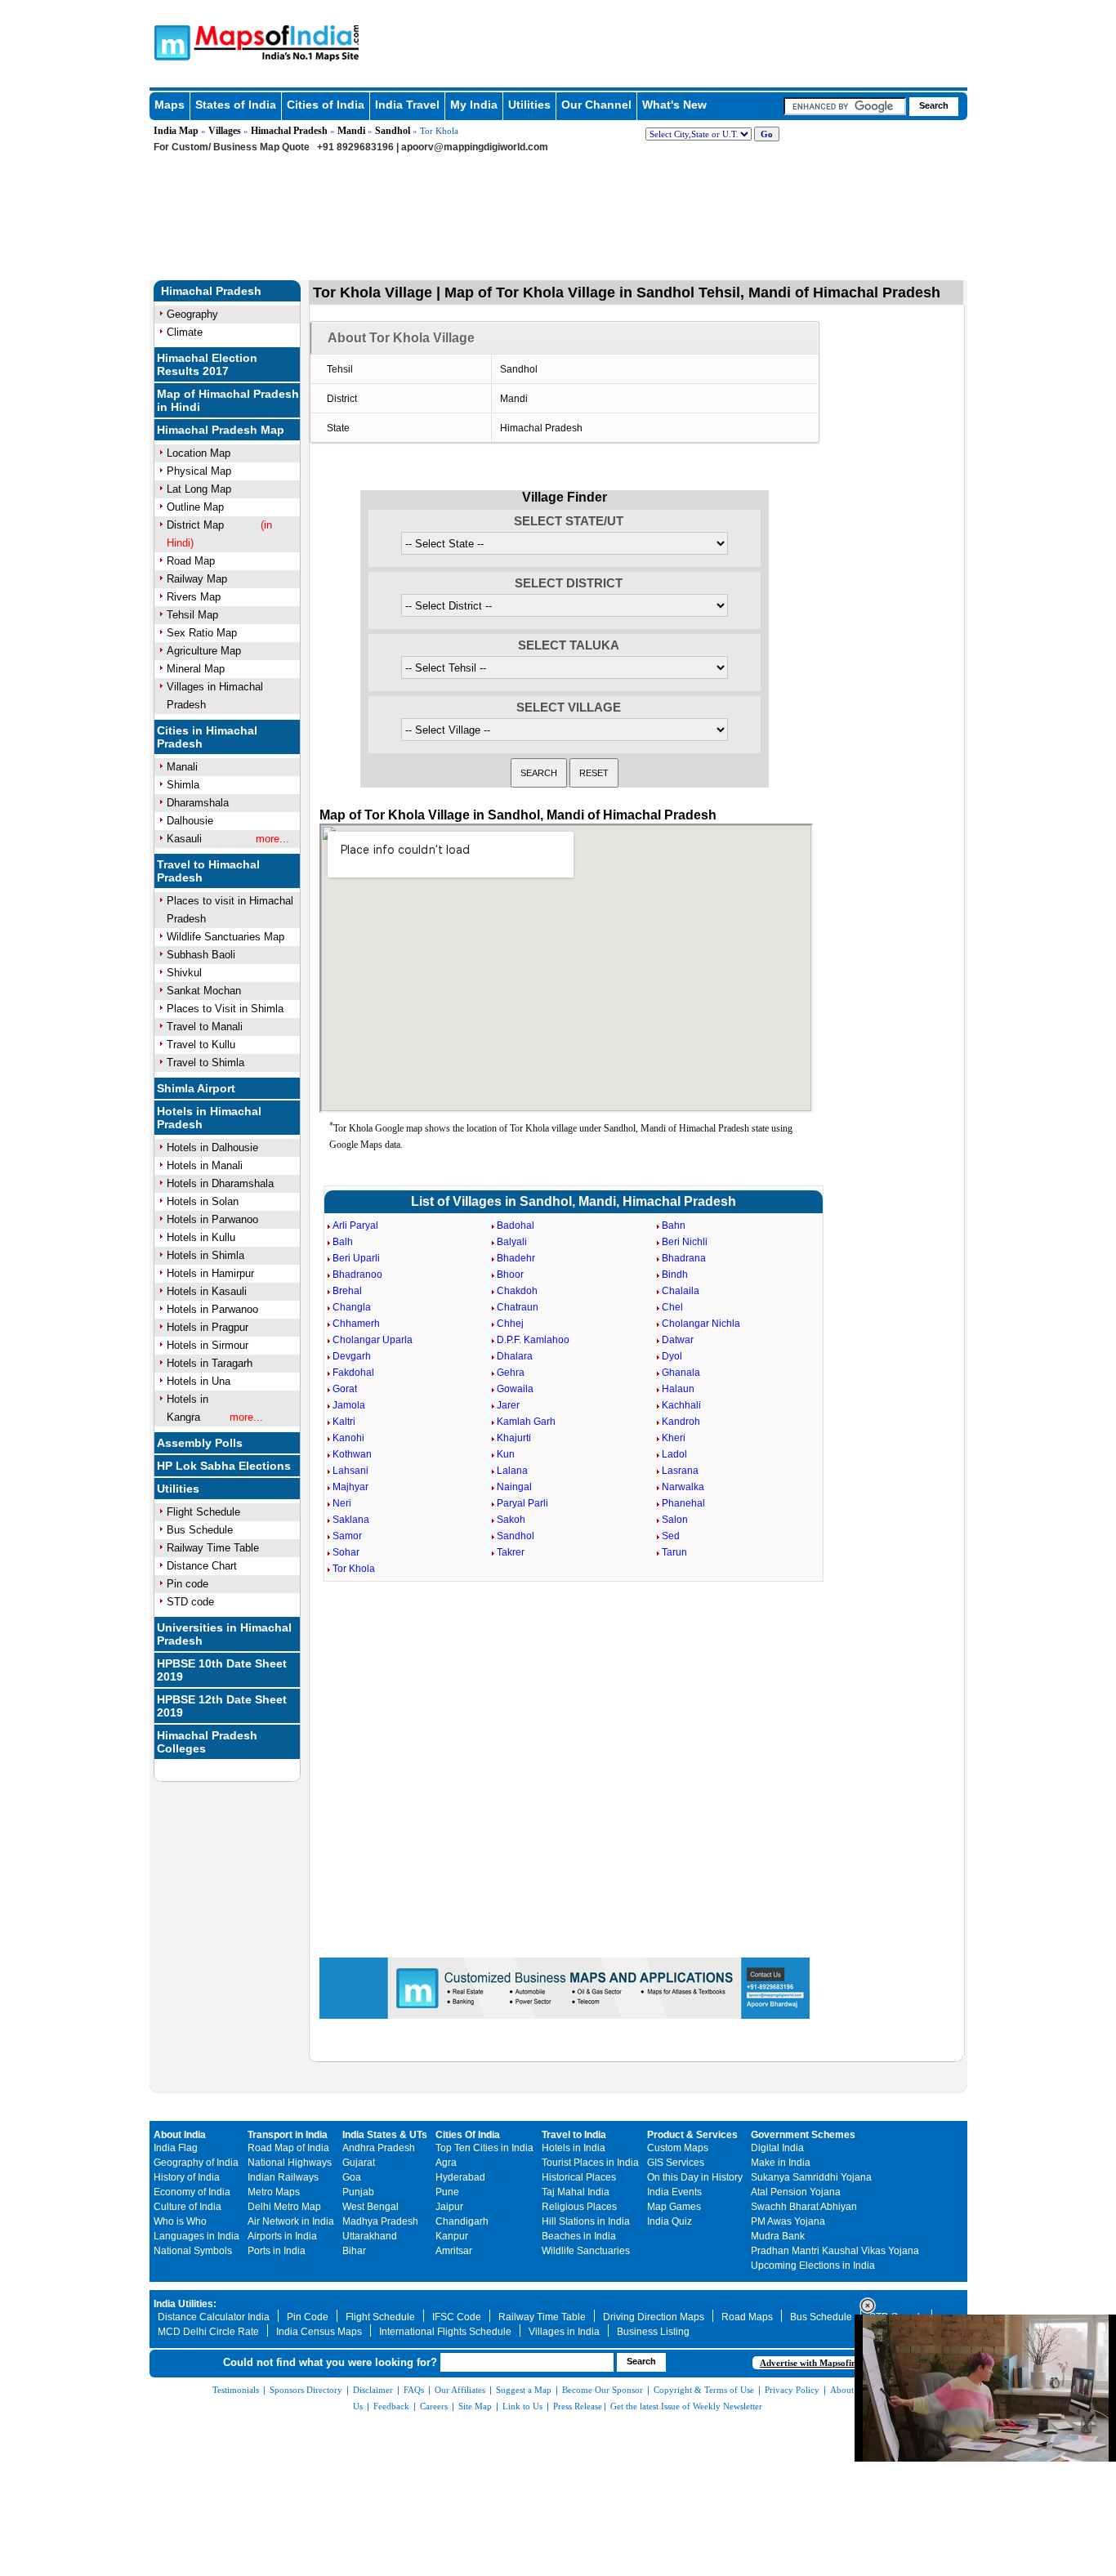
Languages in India (196, 2236)
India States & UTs (385, 2135)
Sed (671, 1536)
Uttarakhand (370, 2236)
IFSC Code (457, 2317)
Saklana (351, 1520)
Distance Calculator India (214, 2317)
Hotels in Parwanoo (212, 1219)
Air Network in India (291, 2221)
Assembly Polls (200, 1443)
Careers (434, 2406)
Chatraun (518, 1307)
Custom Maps (678, 2148)
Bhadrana (684, 1258)
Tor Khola (354, 1569)
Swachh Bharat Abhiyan (804, 2207)
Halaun (678, 1389)
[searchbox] (845, 106)
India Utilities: (185, 2304)
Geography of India (196, 2163)
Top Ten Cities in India (484, 2148)
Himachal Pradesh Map (221, 430)
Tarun (674, 1552)
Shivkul (184, 973)
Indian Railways (283, 2177)
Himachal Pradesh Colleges (207, 1742)
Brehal (347, 1291)
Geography (192, 314)
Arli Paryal (355, 1225)
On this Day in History (695, 2177)
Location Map (199, 453)
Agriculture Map (204, 651)
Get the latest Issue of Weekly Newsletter (686, 2406)
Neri (342, 1503)
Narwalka (683, 1487)
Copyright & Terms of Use (704, 2390)
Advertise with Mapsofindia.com (824, 2363)
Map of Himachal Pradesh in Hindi (228, 400)
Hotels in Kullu (201, 1237)
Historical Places (579, 2177)
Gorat (345, 1389)
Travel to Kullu (201, 1045)
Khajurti (514, 1438)
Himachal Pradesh (289, 131)
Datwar (678, 1340)
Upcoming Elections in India (813, 2266)
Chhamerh (356, 1324)
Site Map (475, 2406)
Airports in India (282, 2236)
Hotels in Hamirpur (210, 1273)
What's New (674, 105)
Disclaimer (373, 2390)
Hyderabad (460, 2177)
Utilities (529, 105)
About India (180, 2135)
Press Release (578, 2406)
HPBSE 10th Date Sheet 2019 (222, 1670)
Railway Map (197, 579)
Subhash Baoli (201, 955)
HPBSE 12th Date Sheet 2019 (222, 1706)
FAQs (414, 2390)
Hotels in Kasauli (207, 1291)
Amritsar (454, 2251)
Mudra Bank (778, 2236)
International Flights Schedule (445, 2332)
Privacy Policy (792, 2390)
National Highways (290, 2163)
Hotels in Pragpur (208, 1327)
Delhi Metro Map (284, 2207)
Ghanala (681, 1373)
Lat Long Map (199, 489)
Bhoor (510, 1275)
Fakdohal (353, 1373)
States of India (236, 105)
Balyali (512, 1242)
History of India (187, 2177)
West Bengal (371, 2207)
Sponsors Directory (306, 2390)
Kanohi (348, 1438)
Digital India (777, 2148)
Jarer (508, 1405)
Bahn (674, 1225)
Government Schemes (803, 2135)
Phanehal (683, 1503)
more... (272, 839)
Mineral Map (196, 669)
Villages (225, 131)
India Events (674, 2192)
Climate (185, 332)
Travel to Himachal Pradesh (208, 871)
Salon (675, 1520)
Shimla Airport (196, 1088)
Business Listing (653, 2332)
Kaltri (344, 1422)
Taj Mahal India (576, 2192)
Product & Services (692, 2135)
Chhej (510, 1324)
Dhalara (515, 1356)
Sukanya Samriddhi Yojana (811, 2177)
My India (474, 105)
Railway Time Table (213, 1548)
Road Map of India (288, 2148)
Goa (352, 2177)
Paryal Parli (522, 1503)
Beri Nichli (685, 1242)
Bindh (675, 1275)
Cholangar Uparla (373, 1340)
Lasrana (680, 1471)
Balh (343, 1242)
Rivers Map (194, 597)
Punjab (358, 2192)
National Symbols (193, 2251)
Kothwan (352, 1454)
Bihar (354, 2251)
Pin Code (308, 2317)
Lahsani (350, 1471)
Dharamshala (198, 803)
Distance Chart (202, 1566)
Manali (182, 767)
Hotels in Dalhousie (212, 1147)
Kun (506, 1454)
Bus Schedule (200, 1530)
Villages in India (564, 2332)
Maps (170, 105)
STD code (190, 1602)
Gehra (511, 1373)
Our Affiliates (460, 2390)
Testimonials (236, 2390)
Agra (446, 2163)
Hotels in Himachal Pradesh (209, 1118)
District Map (195, 525)
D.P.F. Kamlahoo (533, 1340)
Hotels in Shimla (205, 1255)
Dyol (672, 1356)
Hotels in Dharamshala (220, 1183)
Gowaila (515, 1389)
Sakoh (511, 1520)
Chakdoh (517, 1291)
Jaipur (449, 2207)
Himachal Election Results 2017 (207, 364)
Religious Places (579, 2207)
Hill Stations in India (586, 2221)
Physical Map (199, 471)
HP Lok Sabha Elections (224, 1466)
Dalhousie (190, 821)
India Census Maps (319, 2332)
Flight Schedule (203, 1512)
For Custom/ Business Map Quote (232, 147)
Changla (352, 1307)
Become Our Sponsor (603, 2390)
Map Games (674, 2207)
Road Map (191, 561)
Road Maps (747, 2317)
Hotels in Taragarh (210, 1363)
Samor (347, 1536)
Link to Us (522, 2406)
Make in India (781, 2163)
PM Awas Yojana (788, 2221)
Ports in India (277, 2251)
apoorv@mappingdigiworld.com (475, 147)
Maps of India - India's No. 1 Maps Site (170, 42)
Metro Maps (274, 2192)
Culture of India (187, 2207)
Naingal (514, 1487)
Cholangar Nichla (701, 1324)
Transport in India (288, 2135)
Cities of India (326, 105)
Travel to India (574, 2135)
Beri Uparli (356, 1258)
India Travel (407, 105)
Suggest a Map (524, 2390)
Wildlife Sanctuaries (586, 2251)
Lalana (512, 1471)
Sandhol (393, 131)
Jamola (349, 1405)
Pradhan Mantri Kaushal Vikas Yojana (835, 2251)
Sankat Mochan (204, 991)
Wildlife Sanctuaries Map (225, 937)
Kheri (674, 1438)
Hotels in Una (199, 1381)
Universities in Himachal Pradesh (224, 1634)
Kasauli (184, 839)
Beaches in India (579, 2236)
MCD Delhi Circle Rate (208, 2332)
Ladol (674, 1454)
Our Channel (596, 105)
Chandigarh (462, 2221)
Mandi (351, 131)
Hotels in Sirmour (208, 1345)
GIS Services (676, 2163)
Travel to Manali (205, 1027)
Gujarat (359, 2163)
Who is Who (180, 2221)
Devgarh (352, 1356)
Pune (447, 2192)
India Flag (176, 2148)
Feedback (391, 2406)
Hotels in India (574, 2148)
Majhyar (350, 1487)
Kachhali (681, 1405)
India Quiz (670, 2221)
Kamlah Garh (526, 1422)
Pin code (187, 1584)
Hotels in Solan (203, 1201)
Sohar (346, 1552)
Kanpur (452, 2236)
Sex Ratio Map (202, 633)
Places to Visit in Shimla (225, 1009)
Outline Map (195, 507)
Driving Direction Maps (654, 2317)
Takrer (511, 1552)
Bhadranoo (357, 1275)
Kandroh (681, 1422)
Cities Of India (468, 2135)
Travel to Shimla (205, 1063)
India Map (176, 131)
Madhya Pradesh (380, 2221)
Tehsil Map (192, 615)
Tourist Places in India (590, 2163)
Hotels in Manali (205, 1165)
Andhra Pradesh (379, 2148)
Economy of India (192, 2192)
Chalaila (681, 1291)
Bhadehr (516, 1258)
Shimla (183, 785)
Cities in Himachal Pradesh (207, 737)
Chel (672, 1307)
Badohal (516, 1225)
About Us (848, 2390)
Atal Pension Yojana (796, 2192)
